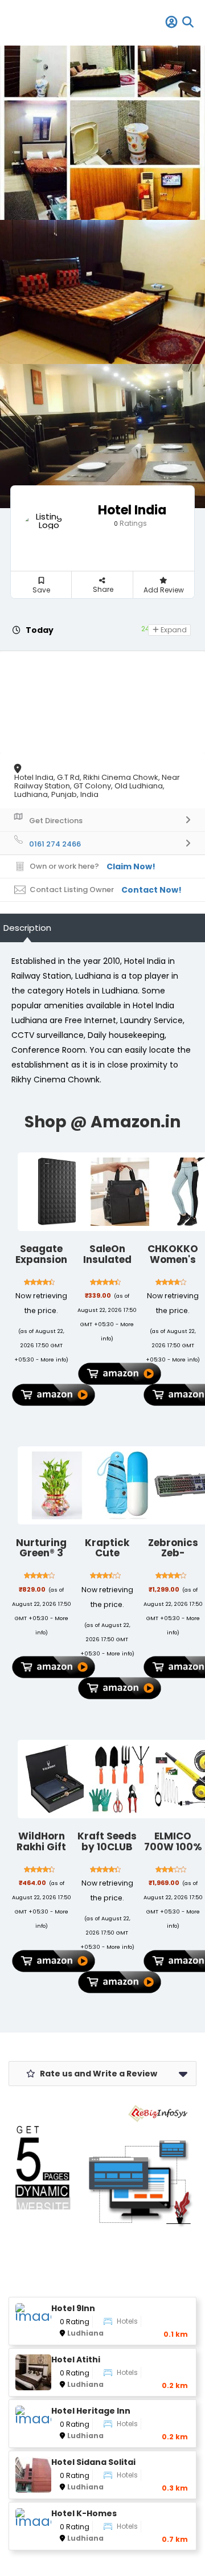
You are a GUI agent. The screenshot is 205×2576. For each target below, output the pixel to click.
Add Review (164, 590)
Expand (173, 630)
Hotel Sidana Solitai (93, 2462)
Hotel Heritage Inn (91, 2411)
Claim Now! (131, 866)
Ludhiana (85, 2333)
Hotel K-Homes (84, 2514)
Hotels (127, 2321)
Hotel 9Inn (73, 2309)
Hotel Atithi (76, 2360)
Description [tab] (27, 928)
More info (53, 1359)
